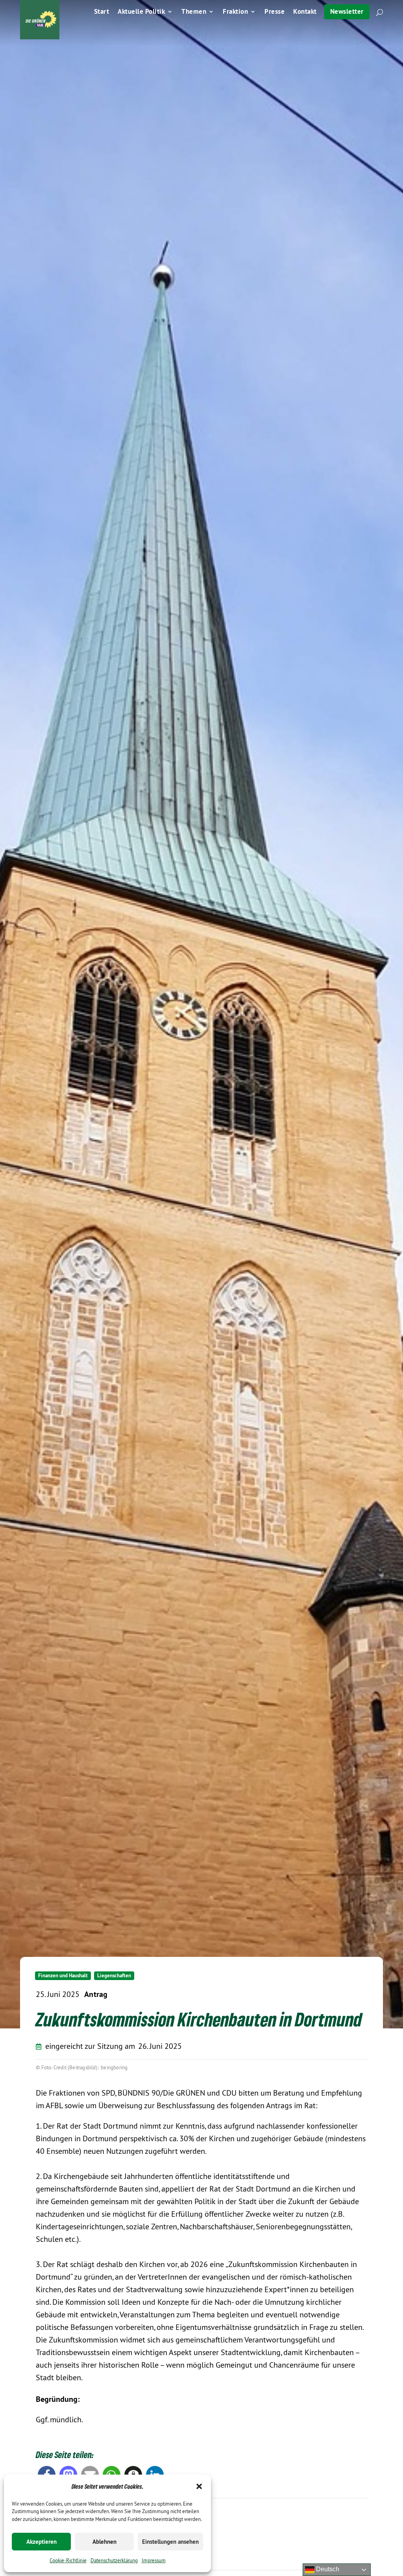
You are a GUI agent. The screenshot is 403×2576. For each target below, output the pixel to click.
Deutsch (327, 2569)
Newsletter (347, 11)
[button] (199, 2486)
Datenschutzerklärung (114, 2560)
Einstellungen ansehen (170, 2542)
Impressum (154, 2560)
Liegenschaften (114, 1976)
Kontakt (305, 12)
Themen (194, 12)
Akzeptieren (42, 2542)
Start (102, 12)
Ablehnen (104, 2542)
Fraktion (235, 12)
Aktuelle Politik (141, 12)
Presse (275, 12)
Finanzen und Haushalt (63, 1976)
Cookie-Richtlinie (68, 2560)
